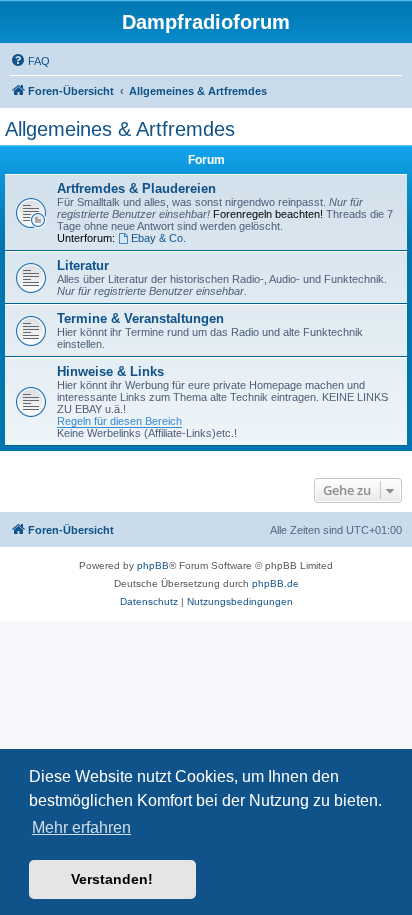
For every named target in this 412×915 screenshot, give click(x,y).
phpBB (153, 565)
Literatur (83, 265)
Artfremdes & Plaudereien (136, 188)
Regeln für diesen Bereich (119, 421)
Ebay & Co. (158, 238)
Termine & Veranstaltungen (140, 318)
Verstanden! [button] (112, 879)
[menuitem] (30, 61)
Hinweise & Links (110, 371)
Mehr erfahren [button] (81, 827)
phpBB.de (275, 583)
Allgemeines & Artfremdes (120, 129)
